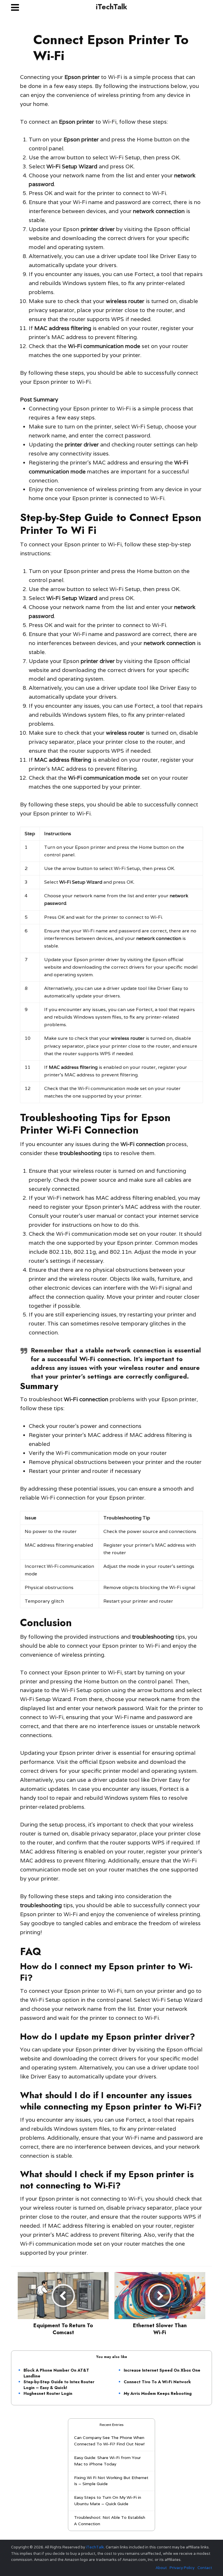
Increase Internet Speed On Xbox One (162, 2370)
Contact (205, 2568)
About (161, 2568)
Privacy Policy (182, 2568)
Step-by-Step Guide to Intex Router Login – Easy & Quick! (59, 2385)
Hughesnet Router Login (48, 2393)
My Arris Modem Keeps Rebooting (158, 2393)
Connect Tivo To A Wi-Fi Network (157, 2382)
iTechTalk (111, 7)
